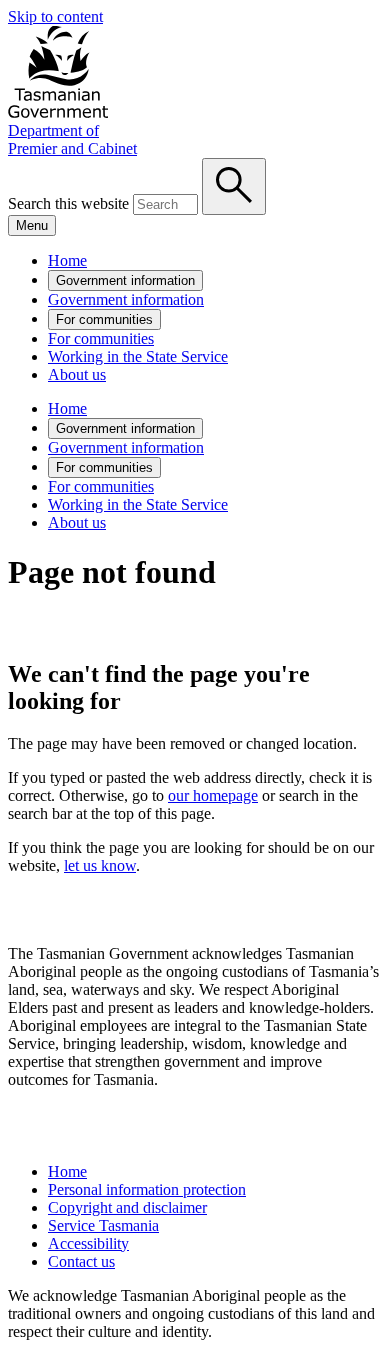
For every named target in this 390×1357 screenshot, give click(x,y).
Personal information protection (147, 1189)
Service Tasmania (103, 1225)
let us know (100, 865)
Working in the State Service (138, 356)
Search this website (68, 203)
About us (77, 374)
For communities (104, 319)
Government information (125, 280)
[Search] (234, 186)
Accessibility (88, 1243)
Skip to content (55, 16)
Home (67, 260)
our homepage (213, 795)
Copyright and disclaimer (127, 1207)
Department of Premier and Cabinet (72, 139)
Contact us (81, 1261)
